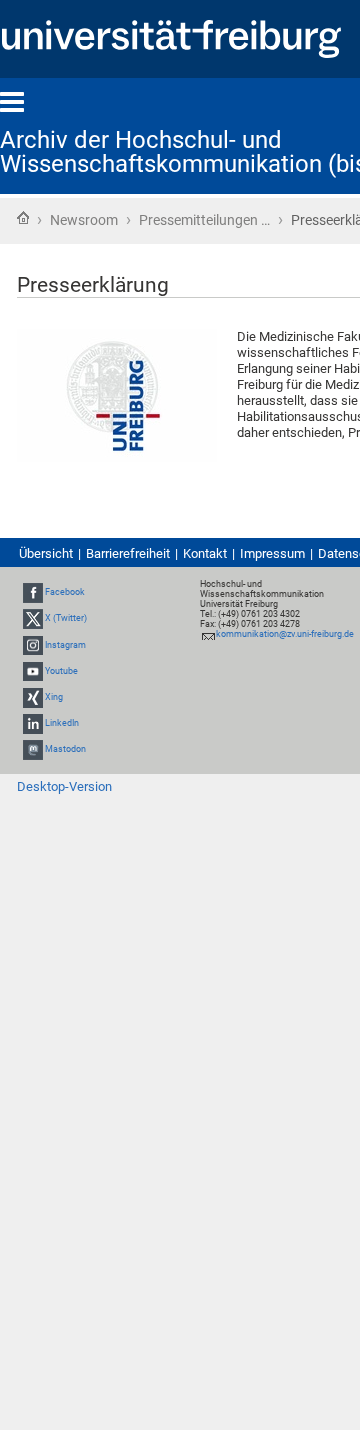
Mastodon (65, 750)
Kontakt (205, 553)
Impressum (272, 553)
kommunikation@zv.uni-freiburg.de (285, 634)
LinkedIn (62, 723)
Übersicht (46, 553)
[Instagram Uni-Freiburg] (33, 645)
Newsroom (84, 220)
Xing (54, 697)
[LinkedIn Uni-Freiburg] (33, 723)
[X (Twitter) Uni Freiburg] (33, 619)
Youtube (61, 671)
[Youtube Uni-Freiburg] (33, 671)
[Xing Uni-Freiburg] (33, 697)
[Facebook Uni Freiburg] (33, 592)
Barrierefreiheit (128, 553)
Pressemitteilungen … (204, 220)
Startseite (23, 218)
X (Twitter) (66, 619)
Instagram (65, 645)
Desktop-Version (64, 786)
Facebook (65, 592)
